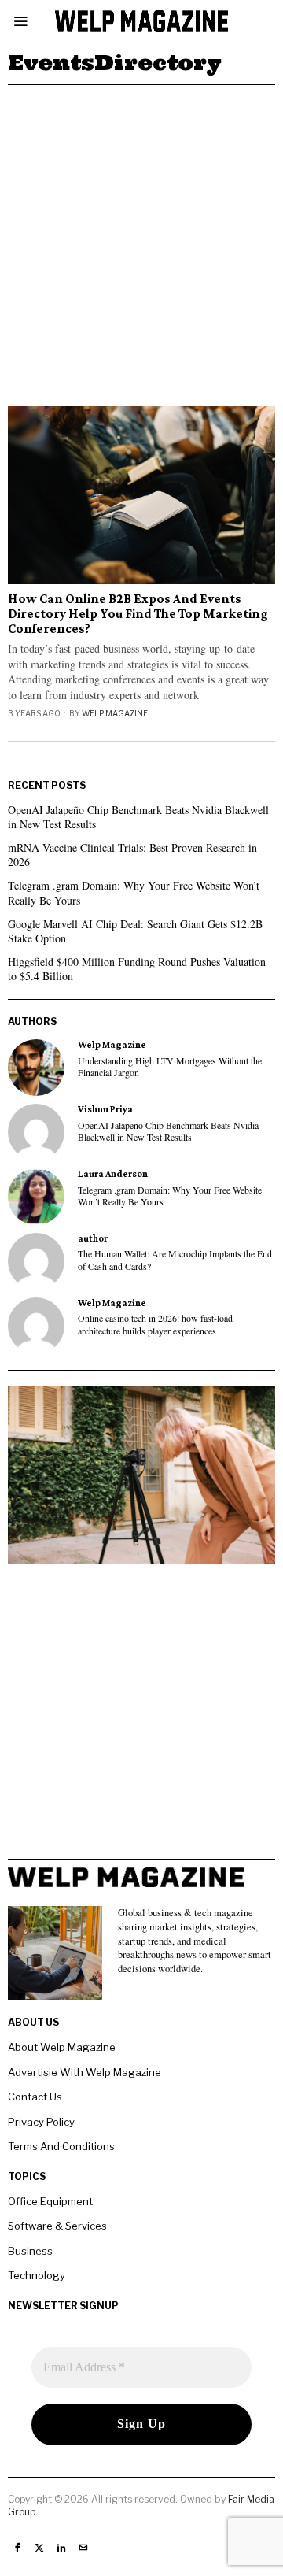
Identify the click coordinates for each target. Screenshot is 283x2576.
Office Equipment (50, 2201)
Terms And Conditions (61, 2146)
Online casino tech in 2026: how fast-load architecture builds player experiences (155, 1324)
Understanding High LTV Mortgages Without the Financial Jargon (170, 1067)
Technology (37, 2275)
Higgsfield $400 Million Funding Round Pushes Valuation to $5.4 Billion (137, 969)
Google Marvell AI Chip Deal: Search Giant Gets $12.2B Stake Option (135, 931)
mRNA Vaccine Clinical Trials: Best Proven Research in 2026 (132, 855)
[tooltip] (36, 1068)
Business (30, 2251)
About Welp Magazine (62, 2047)
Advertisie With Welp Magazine (85, 2072)
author (93, 1238)
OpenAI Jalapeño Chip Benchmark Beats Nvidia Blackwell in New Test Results (138, 817)
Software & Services (57, 2226)
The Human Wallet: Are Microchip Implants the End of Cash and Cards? (175, 1260)
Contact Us (35, 2097)
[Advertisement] (141, 235)
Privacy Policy (41, 2122)
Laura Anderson (113, 1174)
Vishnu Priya (105, 1109)
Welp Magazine (115, 713)
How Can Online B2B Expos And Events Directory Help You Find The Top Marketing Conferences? (138, 614)
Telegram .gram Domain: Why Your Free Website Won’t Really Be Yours (134, 892)
